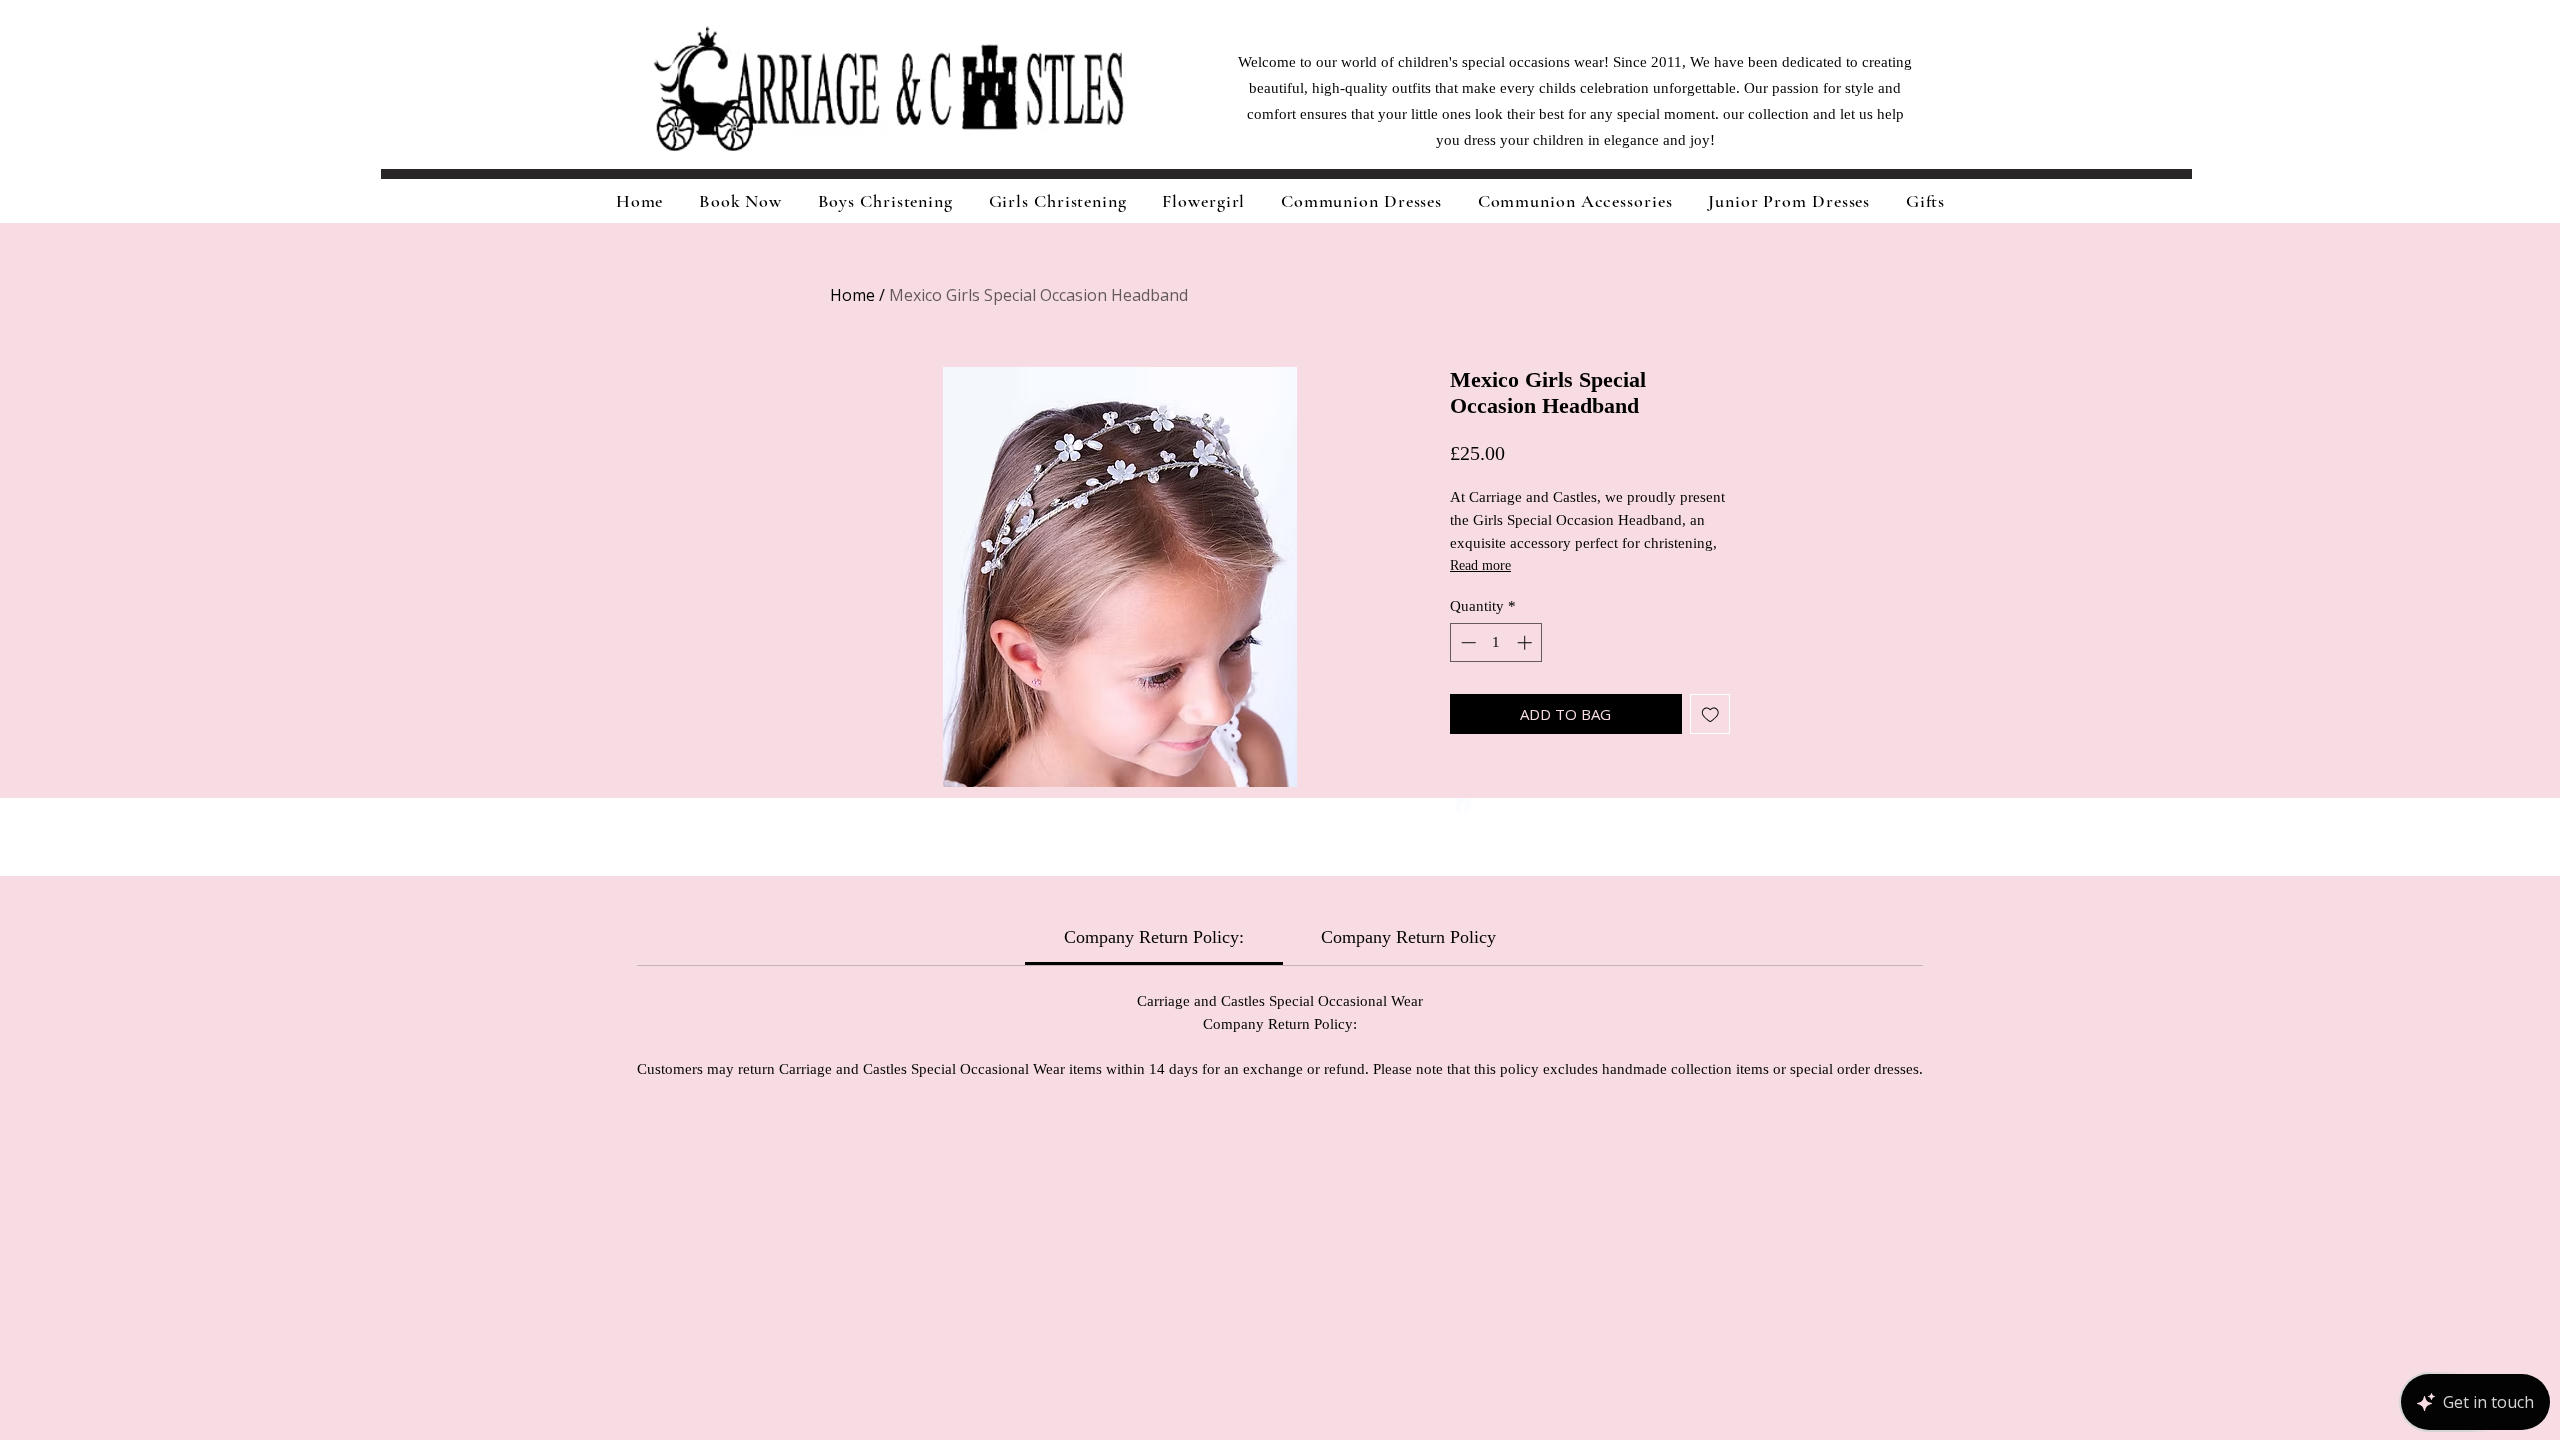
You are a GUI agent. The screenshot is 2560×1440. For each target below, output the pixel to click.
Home (852, 295)
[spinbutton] (1496, 642)
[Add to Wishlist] (1710, 714)
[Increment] (1526, 642)
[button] (1058, 201)
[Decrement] (1466, 642)
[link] (1154, 937)
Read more (1480, 565)
